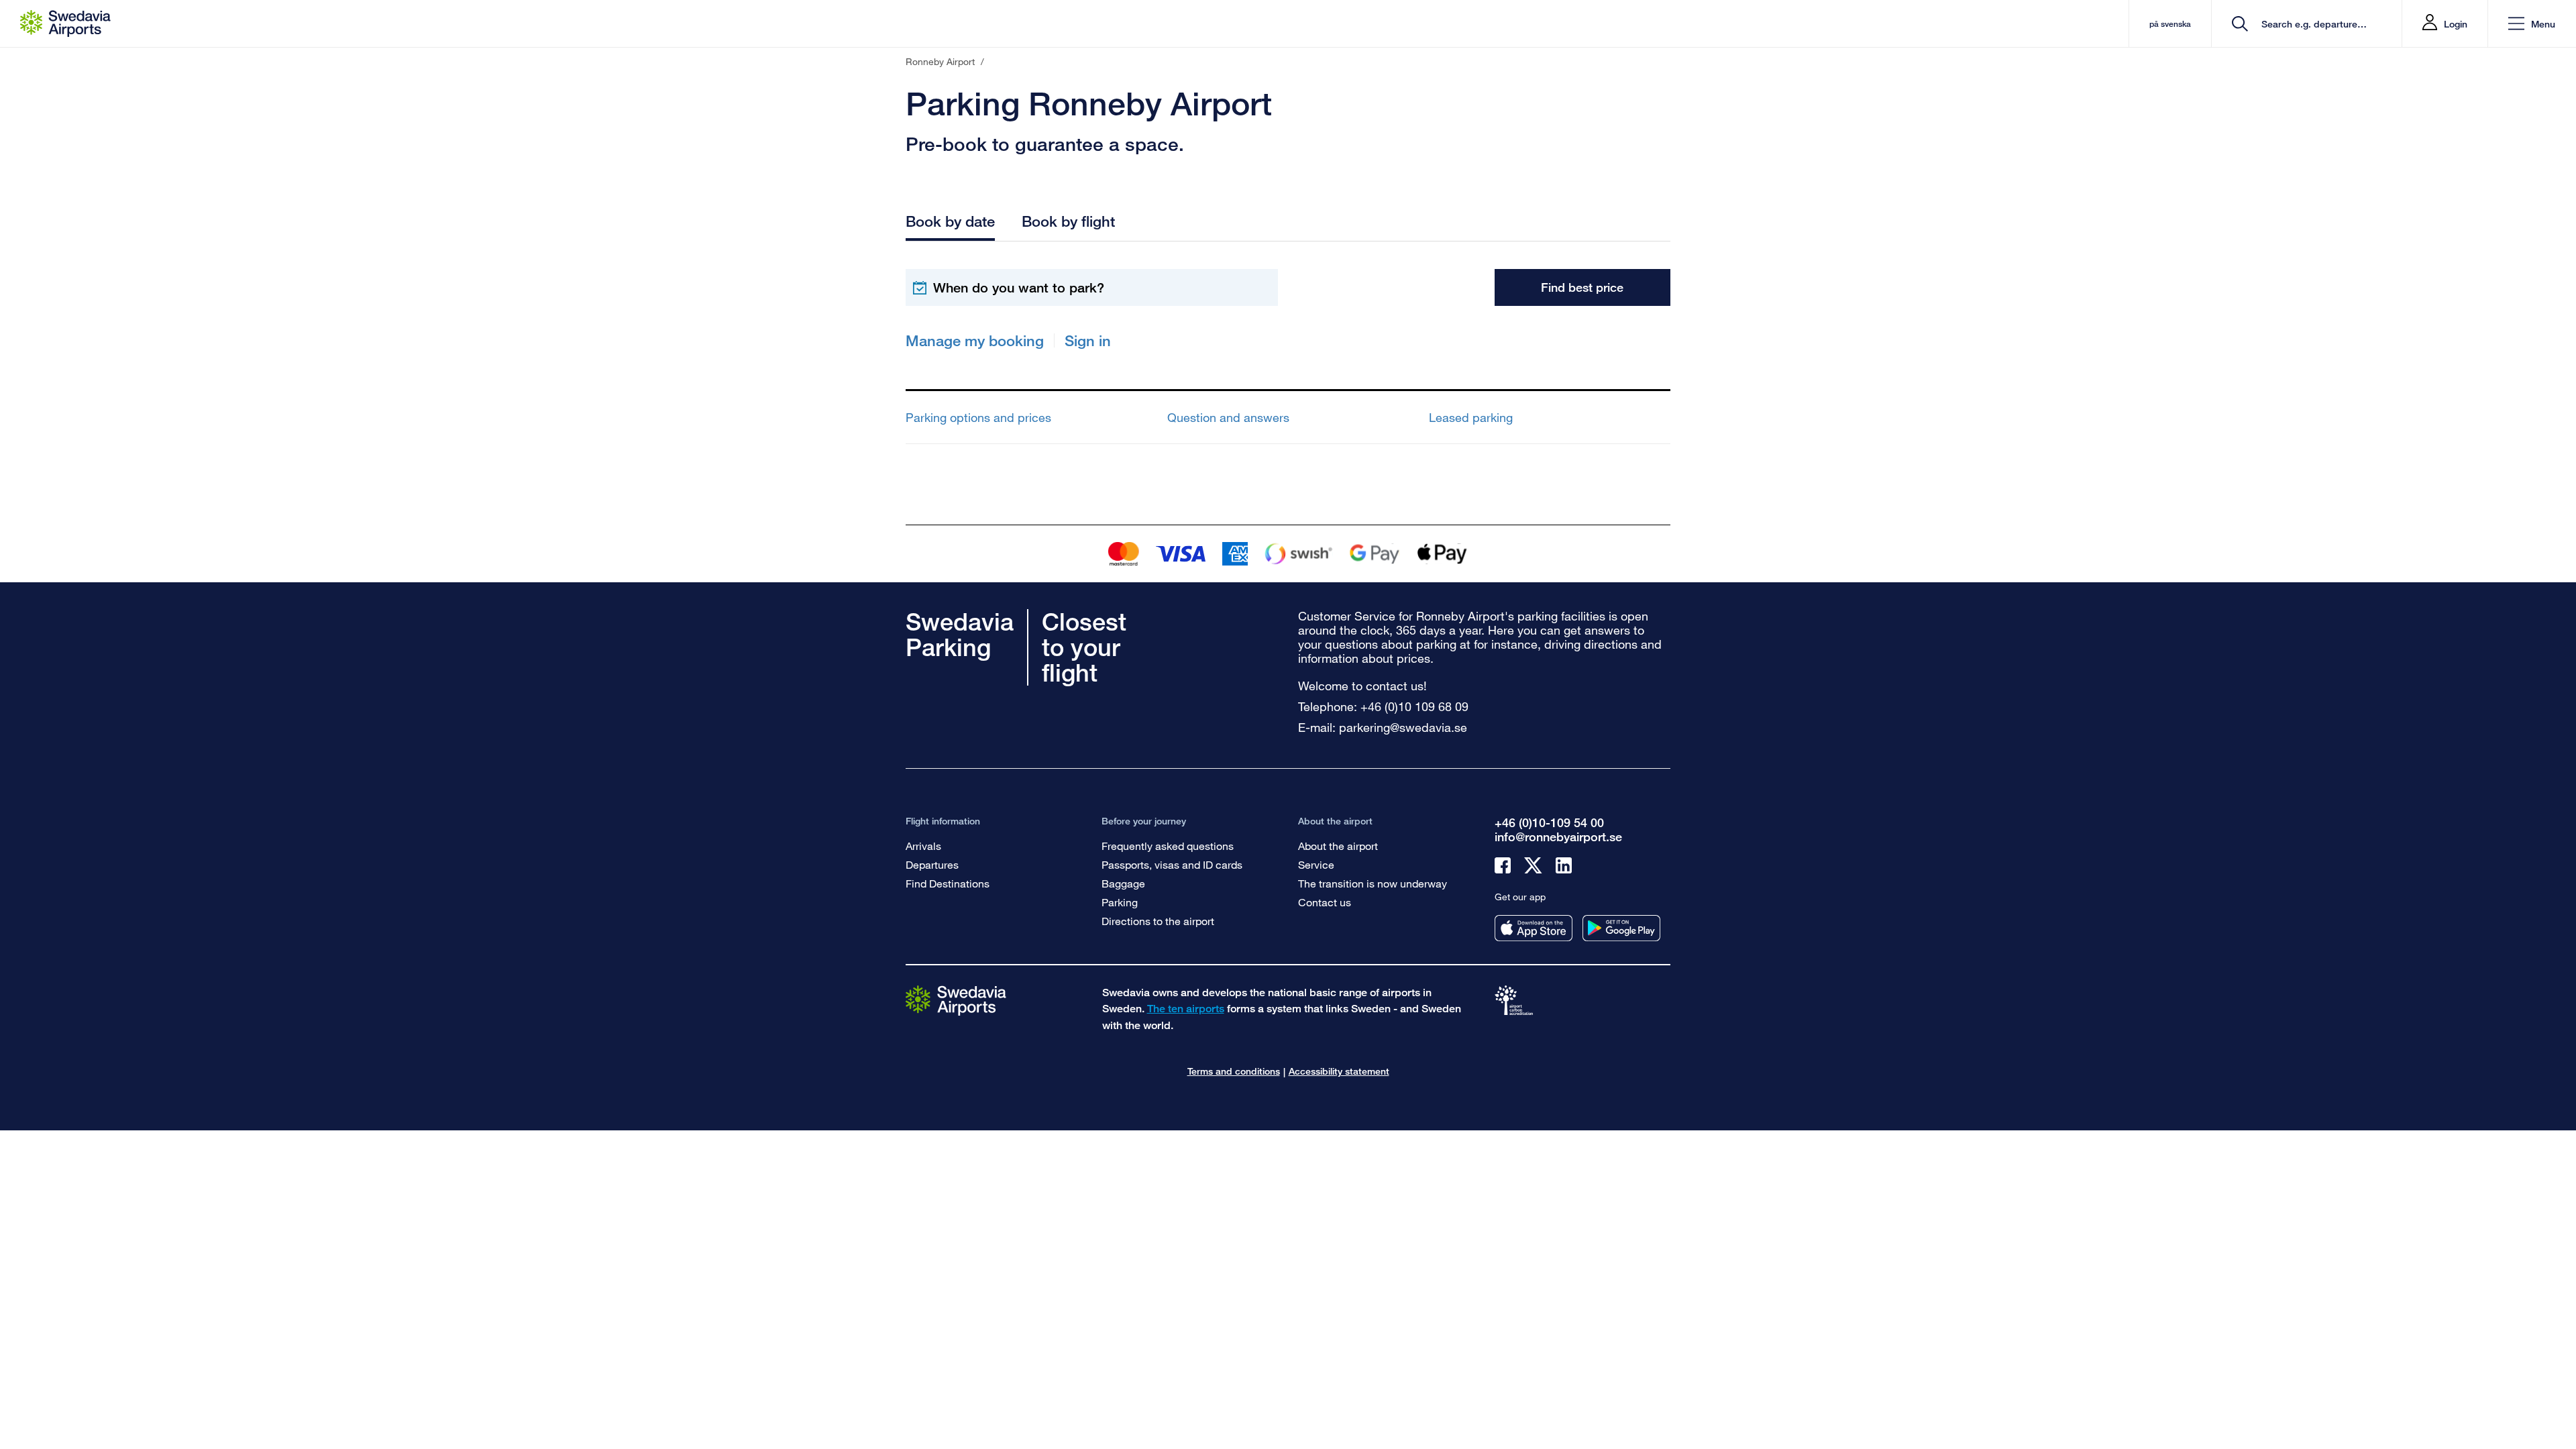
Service (1316, 864)
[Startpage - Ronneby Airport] (65, 23)
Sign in (1088, 340)
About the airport (1338, 846)
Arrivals (923, 846)
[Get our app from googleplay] (1621, 928)
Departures (932, 864)
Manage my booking (975, 340)
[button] (2532, 24)
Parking (1120, 902)
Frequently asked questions (1168, 846)
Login (2456, 24)
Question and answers (1228, 417)
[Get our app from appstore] (1534, 928)
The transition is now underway (1373, 883)
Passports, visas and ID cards (1172, 864)
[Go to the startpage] (956, 1000)
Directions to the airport (1158, 921)
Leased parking (1471, 417)
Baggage (1123, 883)
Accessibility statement (1339, 1071)
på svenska (2170, 24)
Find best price (1582, 287)
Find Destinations (948, 883)
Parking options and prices (978, 417)
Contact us (1325, 902)
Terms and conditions (1234, 1071)
